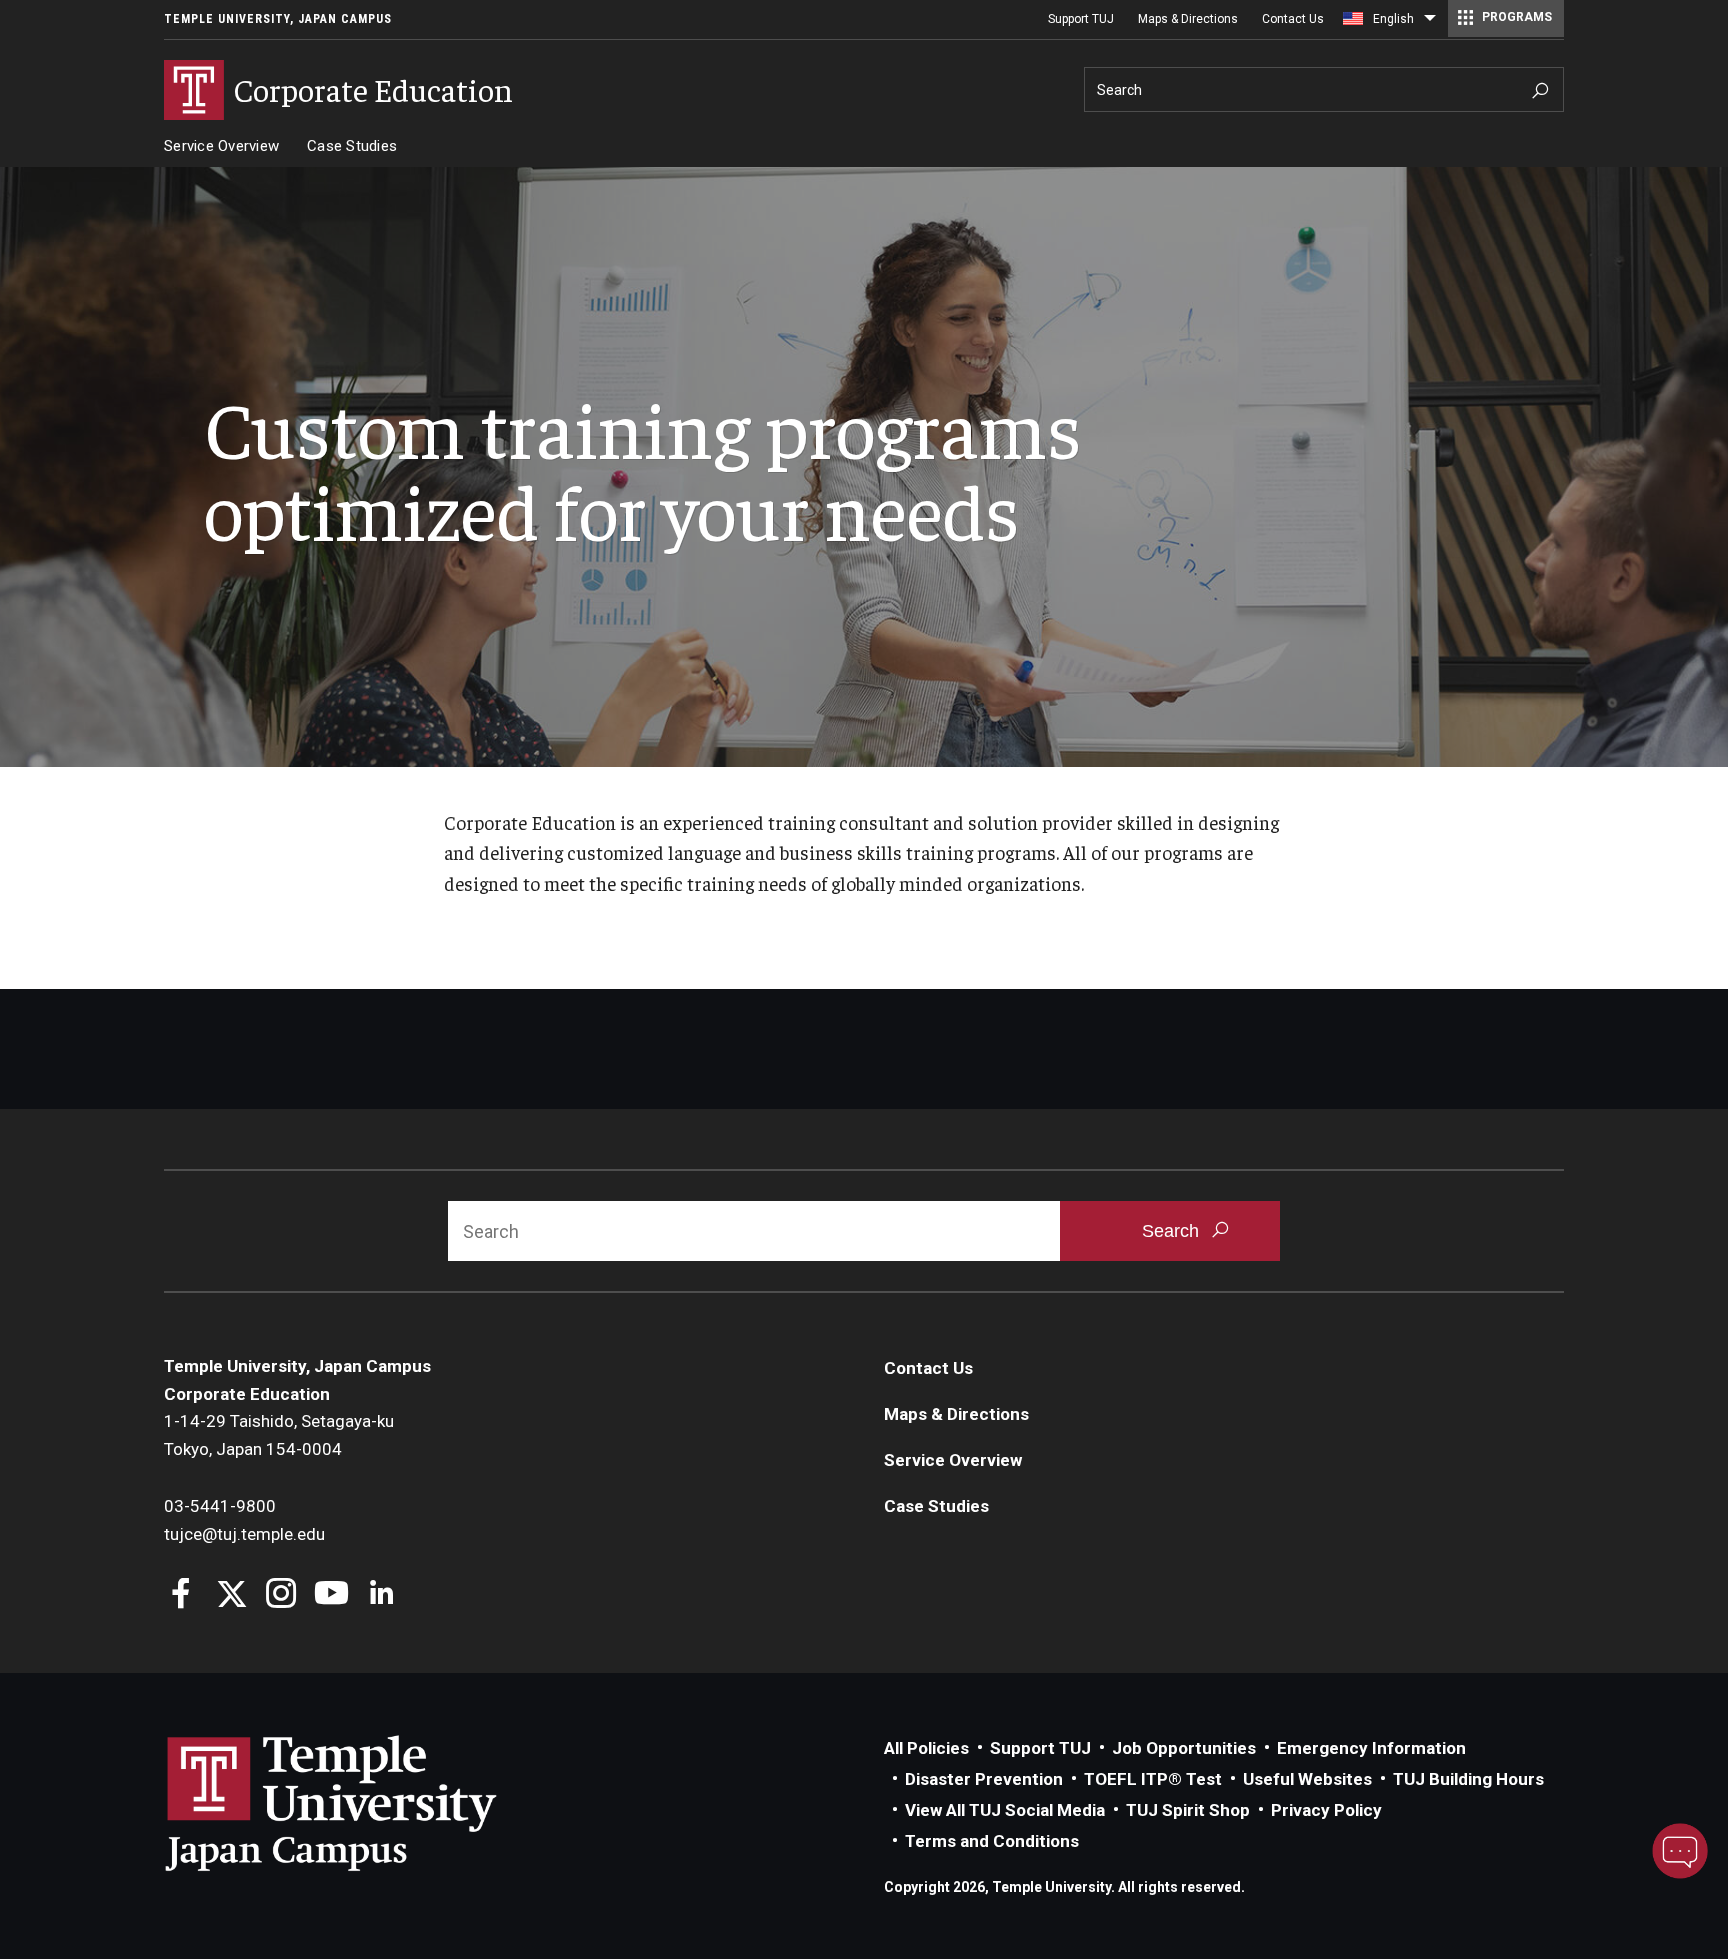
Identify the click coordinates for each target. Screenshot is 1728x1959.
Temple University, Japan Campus (278, 19)
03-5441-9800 (220, 1506)
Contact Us (1293, 19)
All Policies (926, 1748)
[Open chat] (1680, 1851)
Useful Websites (1307, 1779)
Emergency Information (1371, 1748)
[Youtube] (331, 1595)
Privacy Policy (1326, 1810)
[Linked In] (381, 1595)
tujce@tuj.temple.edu (244, 1534)
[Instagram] (281, 1595)
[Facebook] (181, 1595)
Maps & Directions (1188, 19)
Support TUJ (1081, 19)
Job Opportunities (1184, 1748)
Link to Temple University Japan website (364, 1803)
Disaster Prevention (984, 1779)
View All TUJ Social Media (1005, 1810)
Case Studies (352, 146)
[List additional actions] (1430, 23)
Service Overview (221, 146)
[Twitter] (231, 1595)
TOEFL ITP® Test (1153, 1779)
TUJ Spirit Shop (1188, 1810)
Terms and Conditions (992, 1841)
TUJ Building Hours (1468, 1779)
